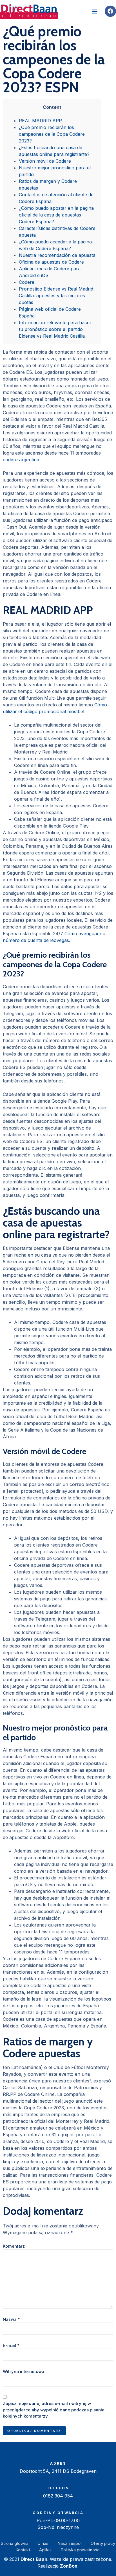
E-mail (11, 2345)
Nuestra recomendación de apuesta (57, 255)
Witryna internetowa (24, 2371)
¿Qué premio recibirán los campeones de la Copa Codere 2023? (52, 134)
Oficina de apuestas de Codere (51, 262)
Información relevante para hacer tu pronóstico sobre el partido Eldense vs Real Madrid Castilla (55, 329)
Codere (27, 282)
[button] (94, 11)
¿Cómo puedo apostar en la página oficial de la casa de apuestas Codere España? (56, 215)
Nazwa (11, 2319)
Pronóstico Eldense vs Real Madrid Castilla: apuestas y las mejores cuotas (56, 296)
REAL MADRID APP (40, 121)
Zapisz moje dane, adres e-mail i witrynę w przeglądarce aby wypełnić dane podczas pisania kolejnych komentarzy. (54, 2410)
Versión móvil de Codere (45, 161)
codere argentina (21, 460)
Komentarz (14, 2246)
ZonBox (69, 2566)
